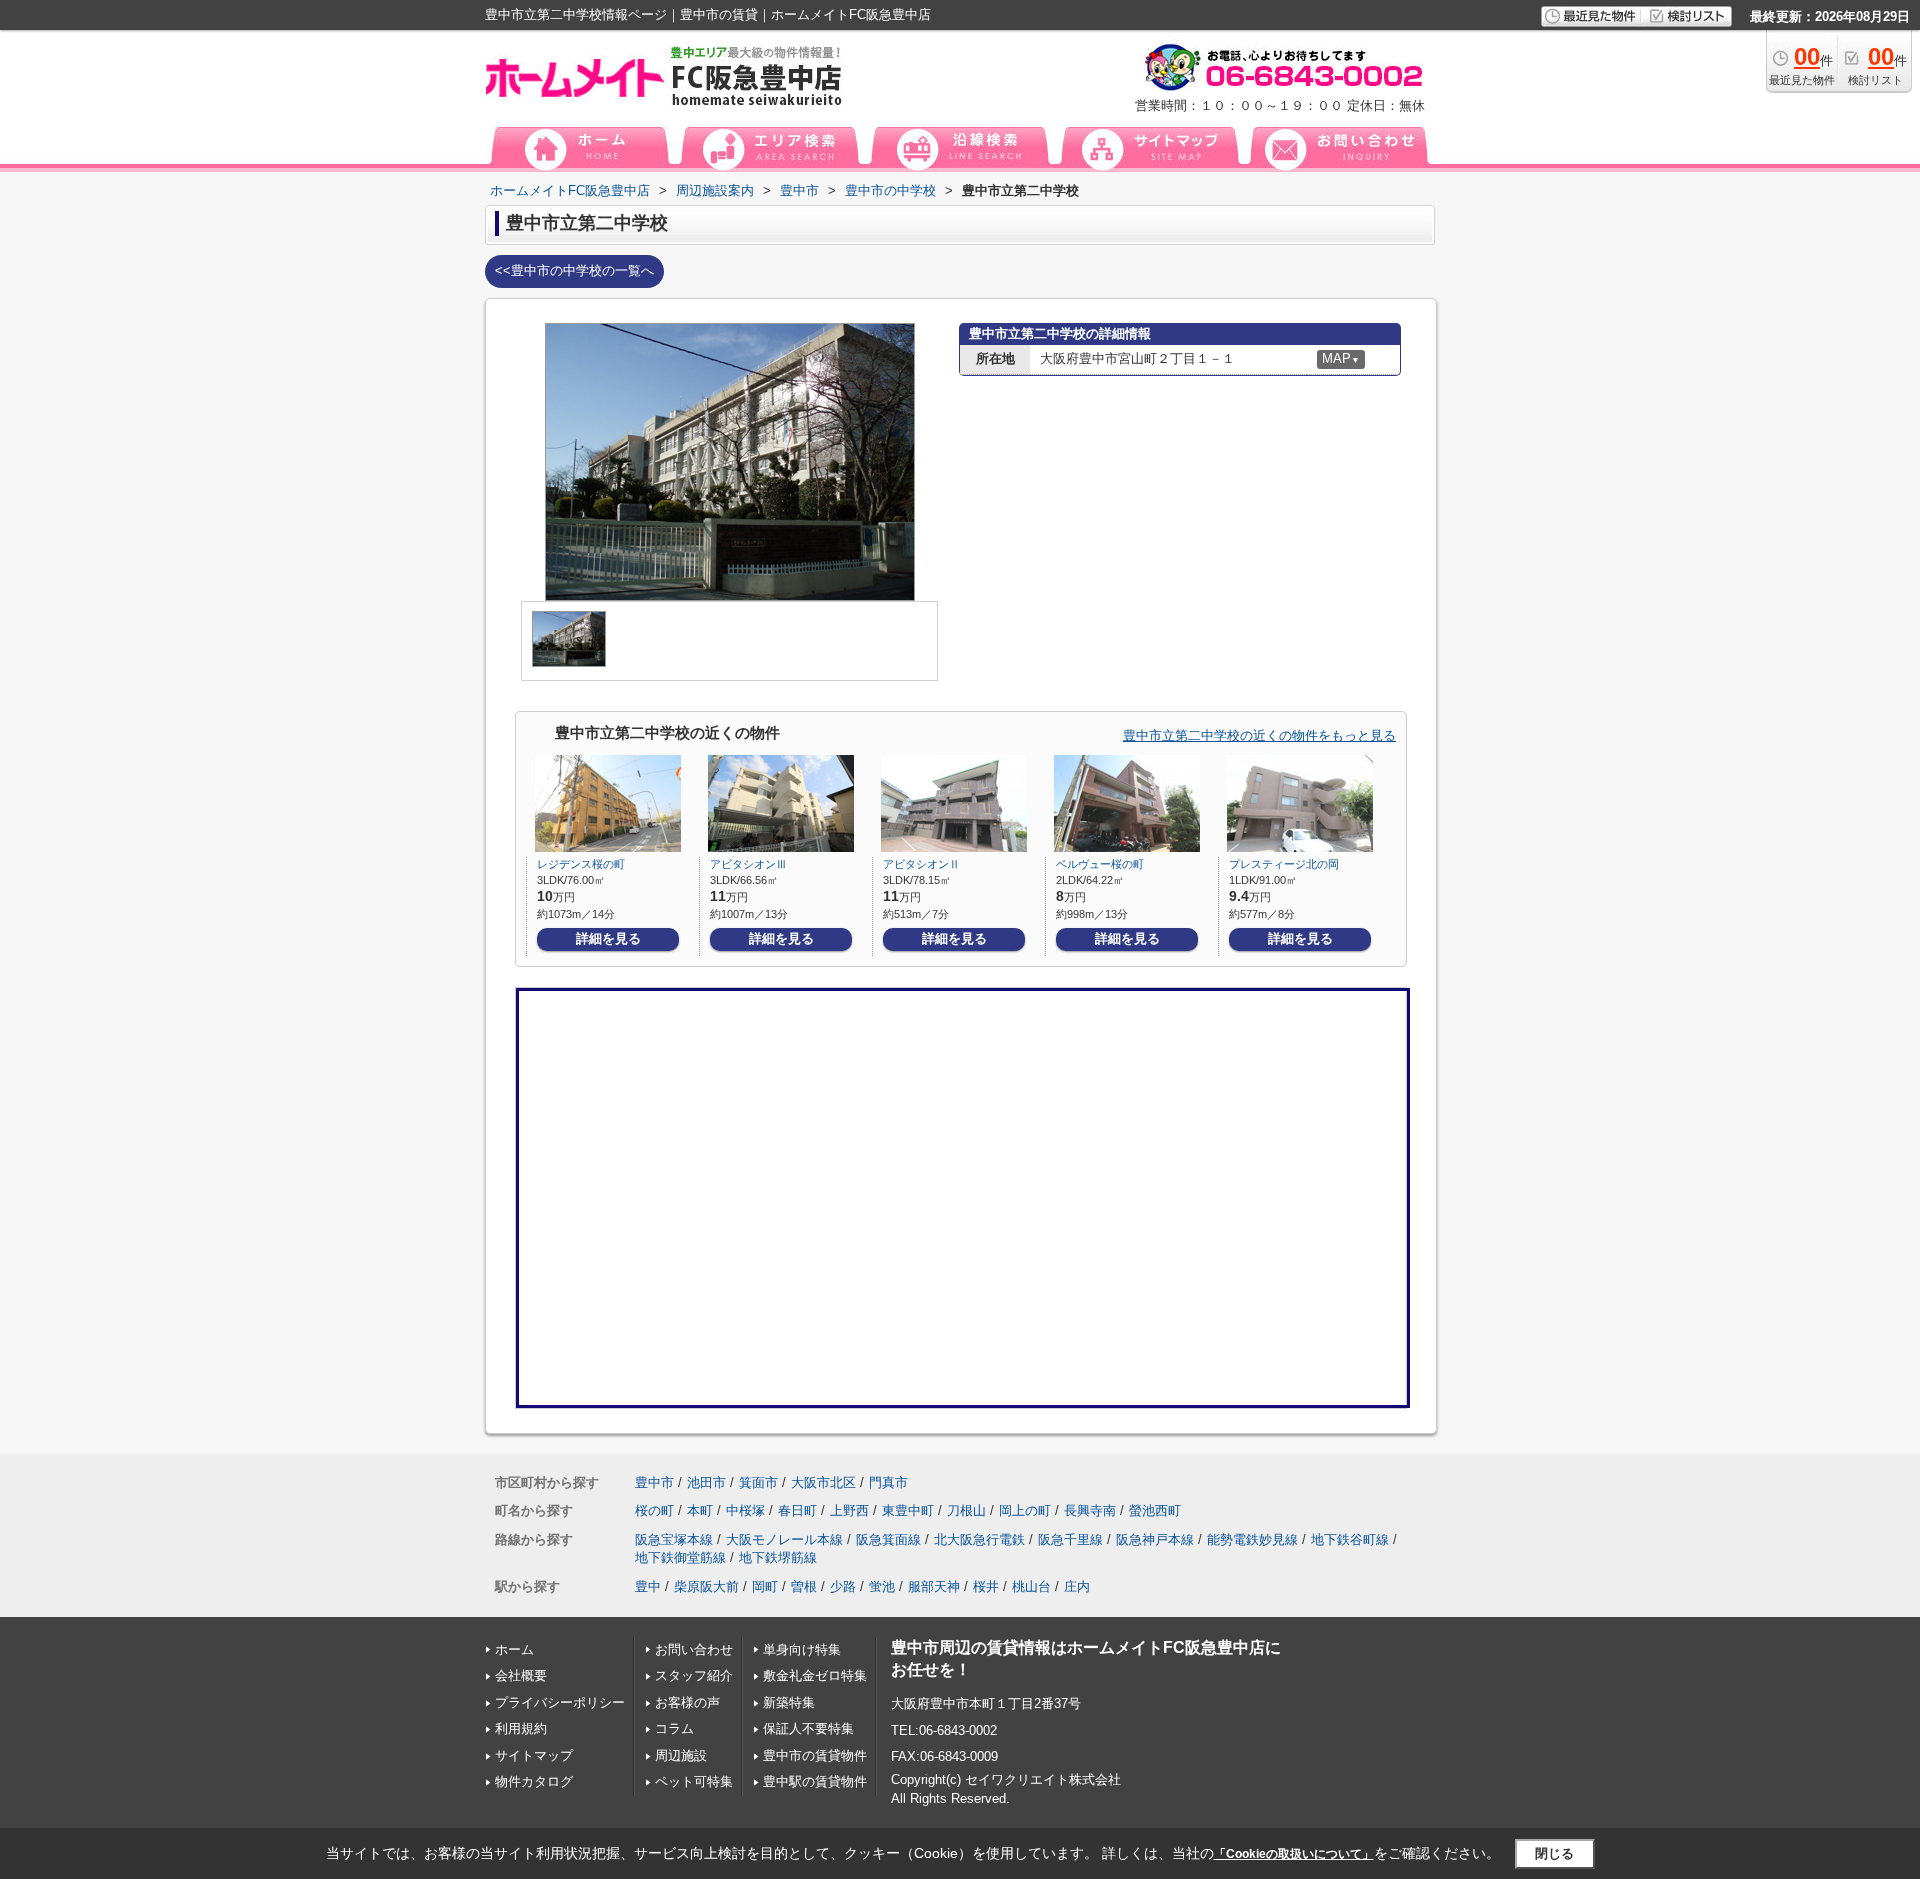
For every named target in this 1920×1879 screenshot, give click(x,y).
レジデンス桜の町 (581, 864)
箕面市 (758, 1482)
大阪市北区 (823, 1482)
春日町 (797, 1510)
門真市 (888, 1482)
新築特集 (789, 1702)
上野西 (849, 1510)
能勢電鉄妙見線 (1252, 1539)
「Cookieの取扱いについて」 (1294, 1854)
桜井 (986, 1586)
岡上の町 (1025, 1510)
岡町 (765, 1586)
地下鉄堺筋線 (778, 1557)
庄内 (1077, 1586)
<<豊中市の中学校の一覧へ (574, 270)
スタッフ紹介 (694, 1675)
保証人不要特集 (808, 1728)
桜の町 (654, 1510)
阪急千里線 (1070, 1539)
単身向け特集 (802, 1649)
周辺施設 (681, 1755)
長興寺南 (1090, 1510)
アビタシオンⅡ (921, 864)
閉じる (1554, 1853)
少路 (843, 1586)
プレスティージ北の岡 (1284, 864)
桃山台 (1031, 1586)
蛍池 (882, 1586)
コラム (674, 1728)
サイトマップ (534, 1755)
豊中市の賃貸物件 (815, 1755)
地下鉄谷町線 (1350, 1539)
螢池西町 (1155, 1510)
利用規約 (521, 1728)
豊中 (648, 1586)
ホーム (514, 1649)
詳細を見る (608, 938)
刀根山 (966, 1510)
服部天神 (934, 1586)
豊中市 (654, 1482)
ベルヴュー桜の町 (1100, 864)
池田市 (706, 1482)
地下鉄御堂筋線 (680, 1557)
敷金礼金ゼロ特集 (815, 1675)
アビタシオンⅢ (748, 864)
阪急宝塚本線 (674, 1539)
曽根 (804, 1586)
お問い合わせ (694, 1649)
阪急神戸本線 (1155, 1539)
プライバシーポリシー (560, 1702)
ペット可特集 (694, 1781)
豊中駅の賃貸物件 (815, 1781)
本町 (700, 1510)
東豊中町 (908, 1510)
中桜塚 (745, 1510)
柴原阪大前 (706, 1586)
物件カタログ (534, 1781)
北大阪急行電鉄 (979, 1539)
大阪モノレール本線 (784, 1539)
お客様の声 (687, 1702)
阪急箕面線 (888, 1539)
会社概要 (521, 1675)
